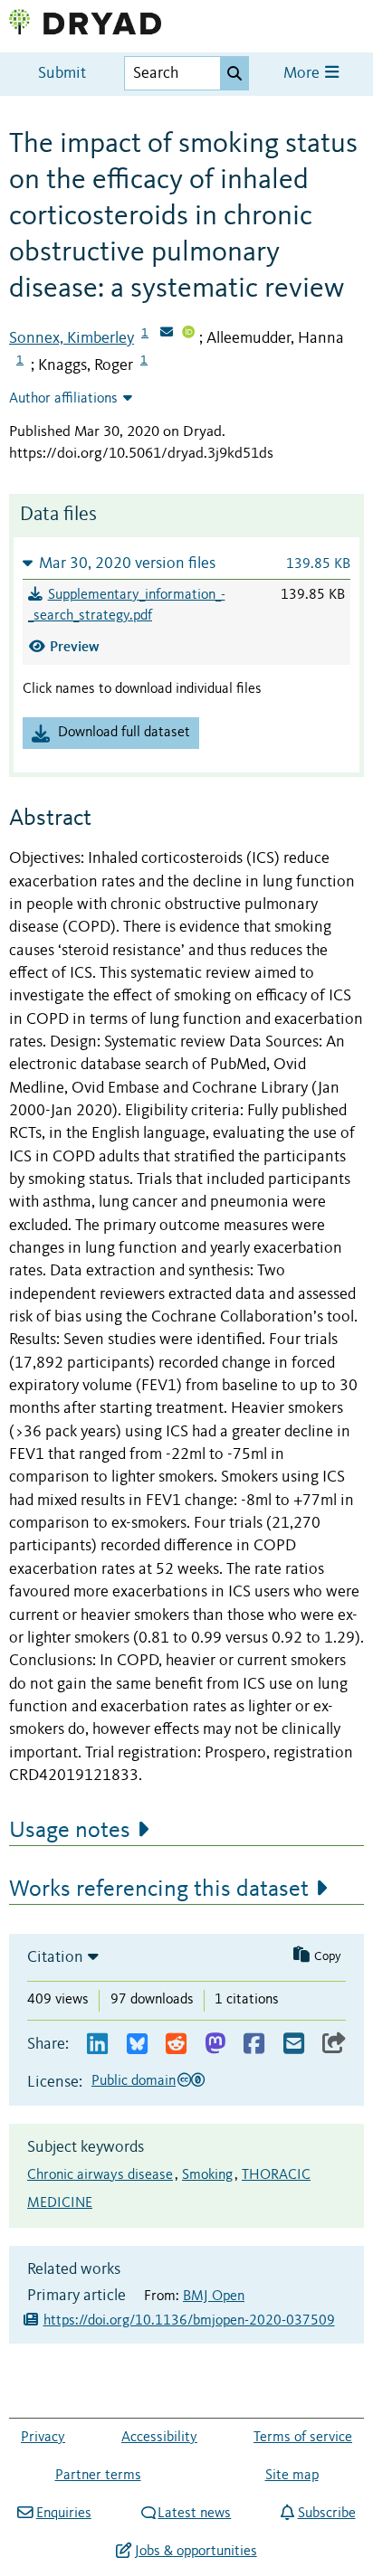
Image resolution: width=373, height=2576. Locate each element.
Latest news (194, 2514)
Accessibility (159, 2438)
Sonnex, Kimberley (72, 338)
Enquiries (63, 2514)
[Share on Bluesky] (137, 2045)
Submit (62, 74)
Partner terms (98, 2476)
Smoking (207, 2175)
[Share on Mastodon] (215, 2045)
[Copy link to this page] (334, 2045)
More (303, 74)
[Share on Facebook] (254, 2045)
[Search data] (234, 73)
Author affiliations (63, 399)
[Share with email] (294, 2045)
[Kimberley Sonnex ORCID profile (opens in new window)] (188, 334)
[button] (186, 563)
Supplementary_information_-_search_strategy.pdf (127, 606)
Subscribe (326, 2514)
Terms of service (303, 2438)
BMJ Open (214, 2297)
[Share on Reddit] (176, 2045)
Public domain (134, 2081)
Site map (292, 2476)
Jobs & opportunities (196, 2552)
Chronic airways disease (100, 2175)
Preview (75, 646)
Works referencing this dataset (159, 1889)
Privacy (43, 2438)
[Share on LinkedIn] (97, 2045)
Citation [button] (55, 1957)
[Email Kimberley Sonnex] (167, 334)
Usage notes (70, 1831)
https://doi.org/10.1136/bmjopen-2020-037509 (189, 2321)
